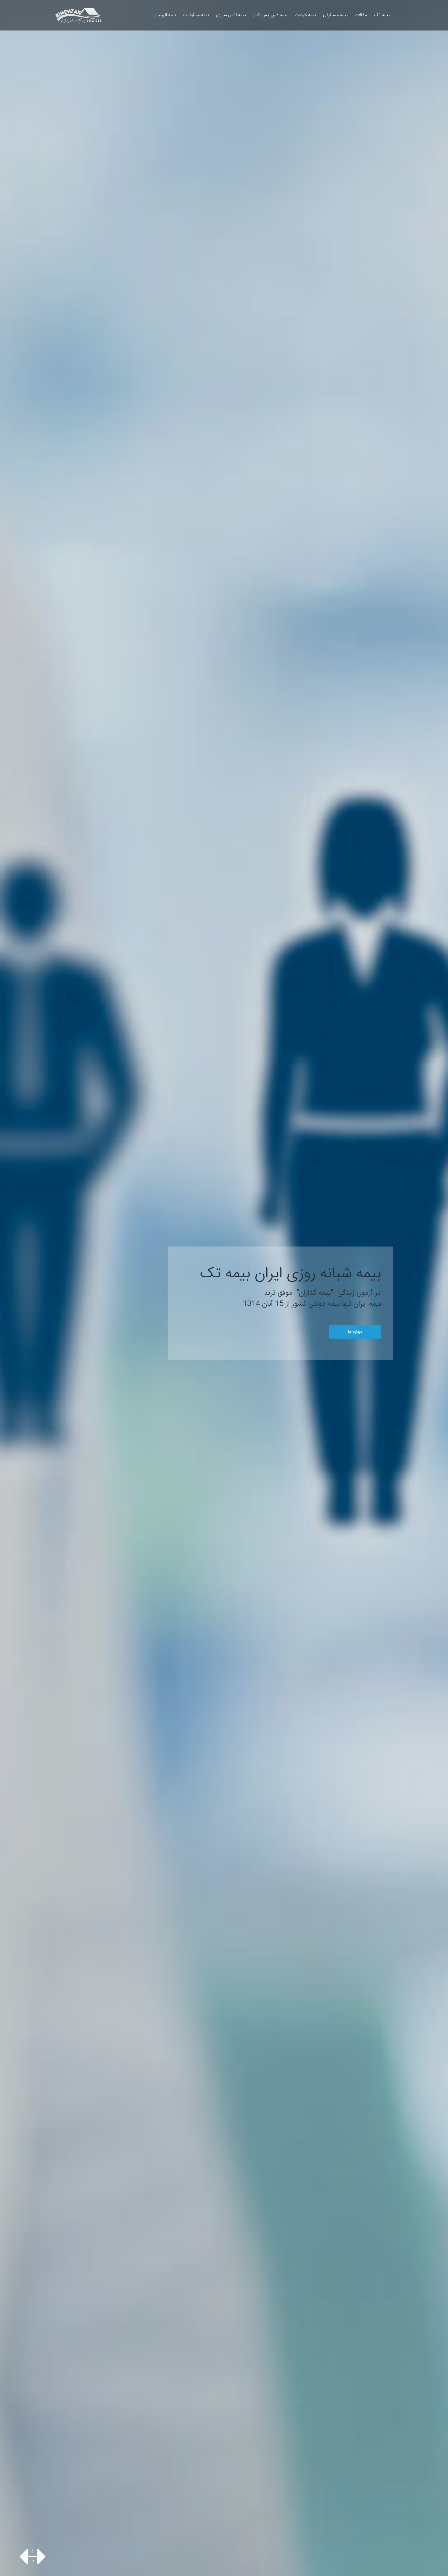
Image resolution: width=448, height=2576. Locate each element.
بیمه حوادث (305, 15)
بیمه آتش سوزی (231, 15)
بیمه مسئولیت (196, 15)
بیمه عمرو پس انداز (270, 15)
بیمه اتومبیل (165, 15)
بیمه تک (382, 15)
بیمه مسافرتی (335, 15)
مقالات (361, 15)
